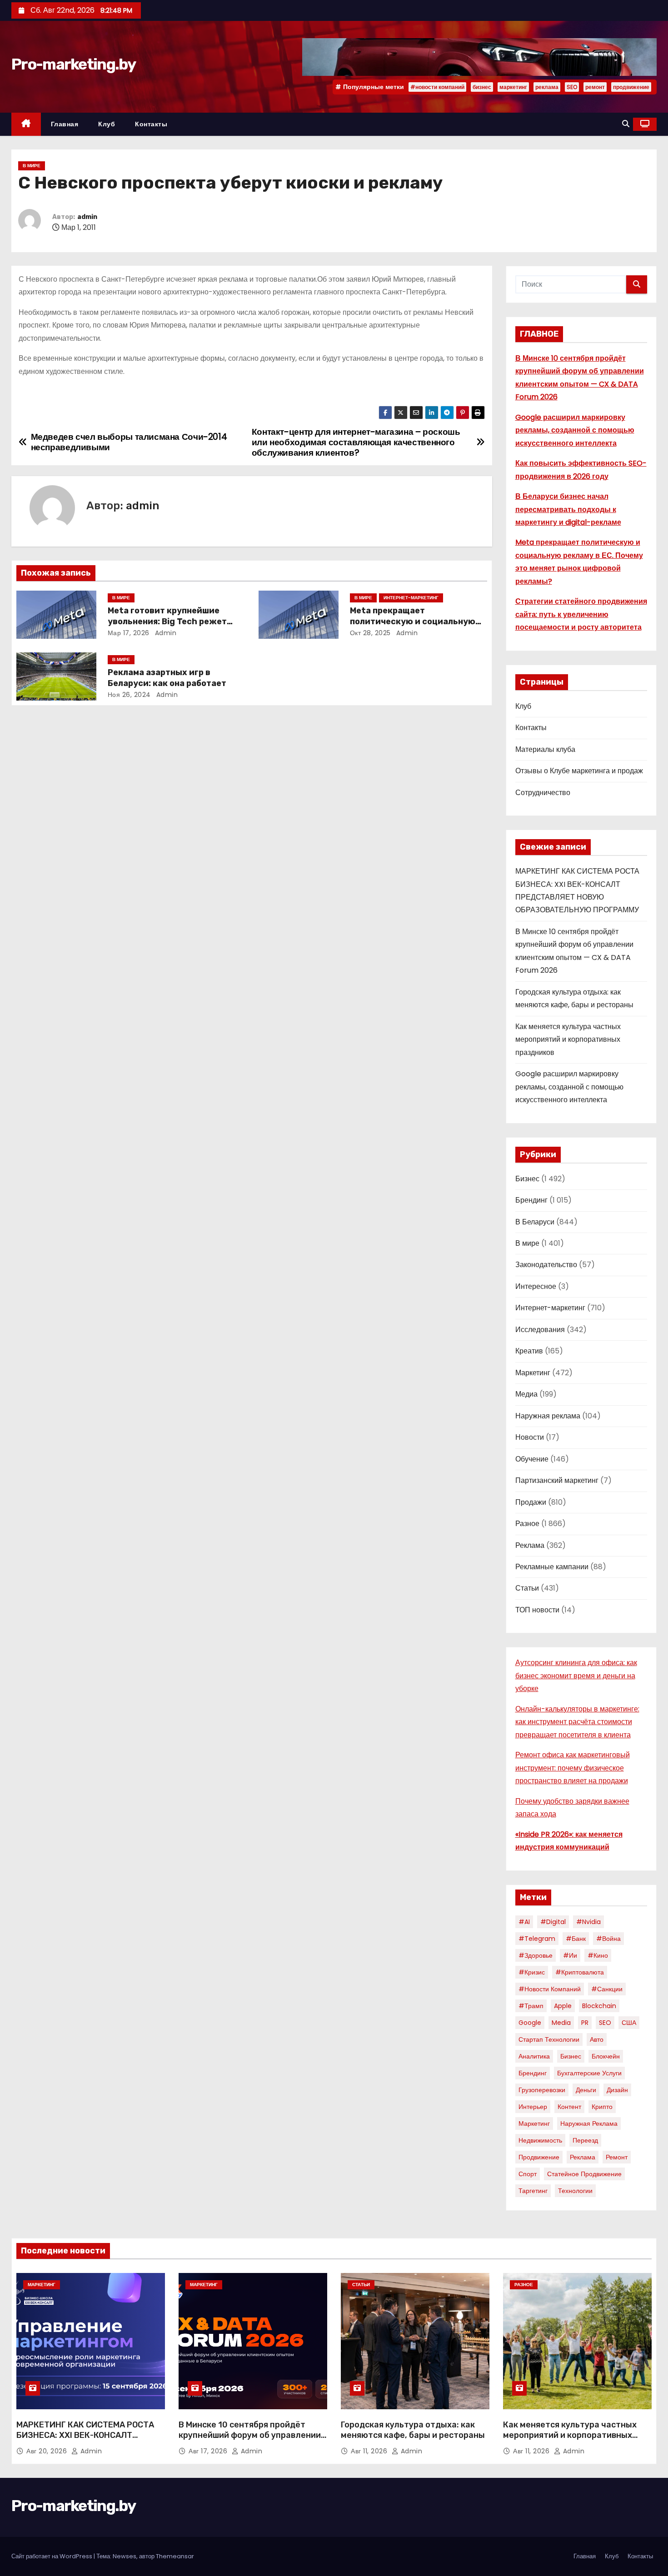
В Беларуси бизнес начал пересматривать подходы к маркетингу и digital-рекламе (568, 509)
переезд (585, 2140)
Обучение (532, 1459)
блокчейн (606, 2056)
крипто (602, 2107)
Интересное (536, 1286)
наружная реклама (589, 2123)
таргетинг (533, 2191)
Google (530, 2023)
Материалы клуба (545, 749)
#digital (553, 1922)
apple (563, 2006)
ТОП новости (537, 1610)
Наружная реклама (548, 1416)
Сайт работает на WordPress (52, 2556)
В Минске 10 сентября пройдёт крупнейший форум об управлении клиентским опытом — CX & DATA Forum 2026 (250, 2441)
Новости (530, 1437)
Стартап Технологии (549, 2039)
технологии (575, 2191)
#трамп (531, 2006)
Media (561, 2023)
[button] (626, 124)
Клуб (107, 124)
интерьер (533, 2107)
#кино (598, 1955)
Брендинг (531, 1200)
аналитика (534, 2056)
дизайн (617, 2090)
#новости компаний (437, 87)
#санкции (607, 1989)
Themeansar (175, 2556)
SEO (572, 87)
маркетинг (513, 87)
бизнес (482, 87)
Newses (125, 2556)
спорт (528, 2174)
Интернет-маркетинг (411, 598)
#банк (576, 1939)
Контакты (151, 124)
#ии (570, 1955)
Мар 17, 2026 (129, 633)
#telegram (537, 1939)
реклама (547, 87)
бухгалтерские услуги (589, 2073)
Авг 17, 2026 (209, 2451)
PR (585, 2023)
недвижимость (540, 2140)
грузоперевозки (542, 2090)
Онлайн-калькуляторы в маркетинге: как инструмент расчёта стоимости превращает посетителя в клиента (577, 1722)
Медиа (526, 1394)
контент (569, 2107)
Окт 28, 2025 (370, 633)
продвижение (631, 87)
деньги (586, 2090)
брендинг (533, 2073)
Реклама (530, 1545)
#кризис (532, 1972)
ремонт (595, 87)
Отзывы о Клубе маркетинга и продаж (579, 771)
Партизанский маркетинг (557, 1480)
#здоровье (536, 1955)
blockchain (599, 2006)
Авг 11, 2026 (370, 2451)
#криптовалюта (580, 1972)
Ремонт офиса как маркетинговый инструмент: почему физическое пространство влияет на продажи (573, 1768)
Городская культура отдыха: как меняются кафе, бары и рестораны (413, 2430)
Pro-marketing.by (73, 64)
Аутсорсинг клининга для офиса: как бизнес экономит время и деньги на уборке (576, 1676)
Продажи (531, 1502)
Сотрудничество (543, 793)
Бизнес (527, 1179)
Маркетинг (533, 1373)
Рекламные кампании (552, 1567)
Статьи (527, 1588)
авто (597, 2039)
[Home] (26, 124)
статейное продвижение (584, 2174)
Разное (527, 1524)
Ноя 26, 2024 (129, 695)
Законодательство (546, 1265)
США (629, 2023)
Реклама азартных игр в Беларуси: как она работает (167, 678)
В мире (32, 166)
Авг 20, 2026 (48, 2451)
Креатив (529, 1351)
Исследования (540, 1330)
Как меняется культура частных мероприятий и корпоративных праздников (568, 1039)
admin (87, 217)
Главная (65, 124)
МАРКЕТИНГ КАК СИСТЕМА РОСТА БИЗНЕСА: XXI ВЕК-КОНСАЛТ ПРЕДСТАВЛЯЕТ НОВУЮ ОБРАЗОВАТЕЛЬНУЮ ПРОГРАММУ (85, 2441)
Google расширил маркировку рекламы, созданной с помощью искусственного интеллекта (575, 430)
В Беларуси (535, 1222)
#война (608, 1939)
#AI (524, 1922)
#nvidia (588, 1922)
